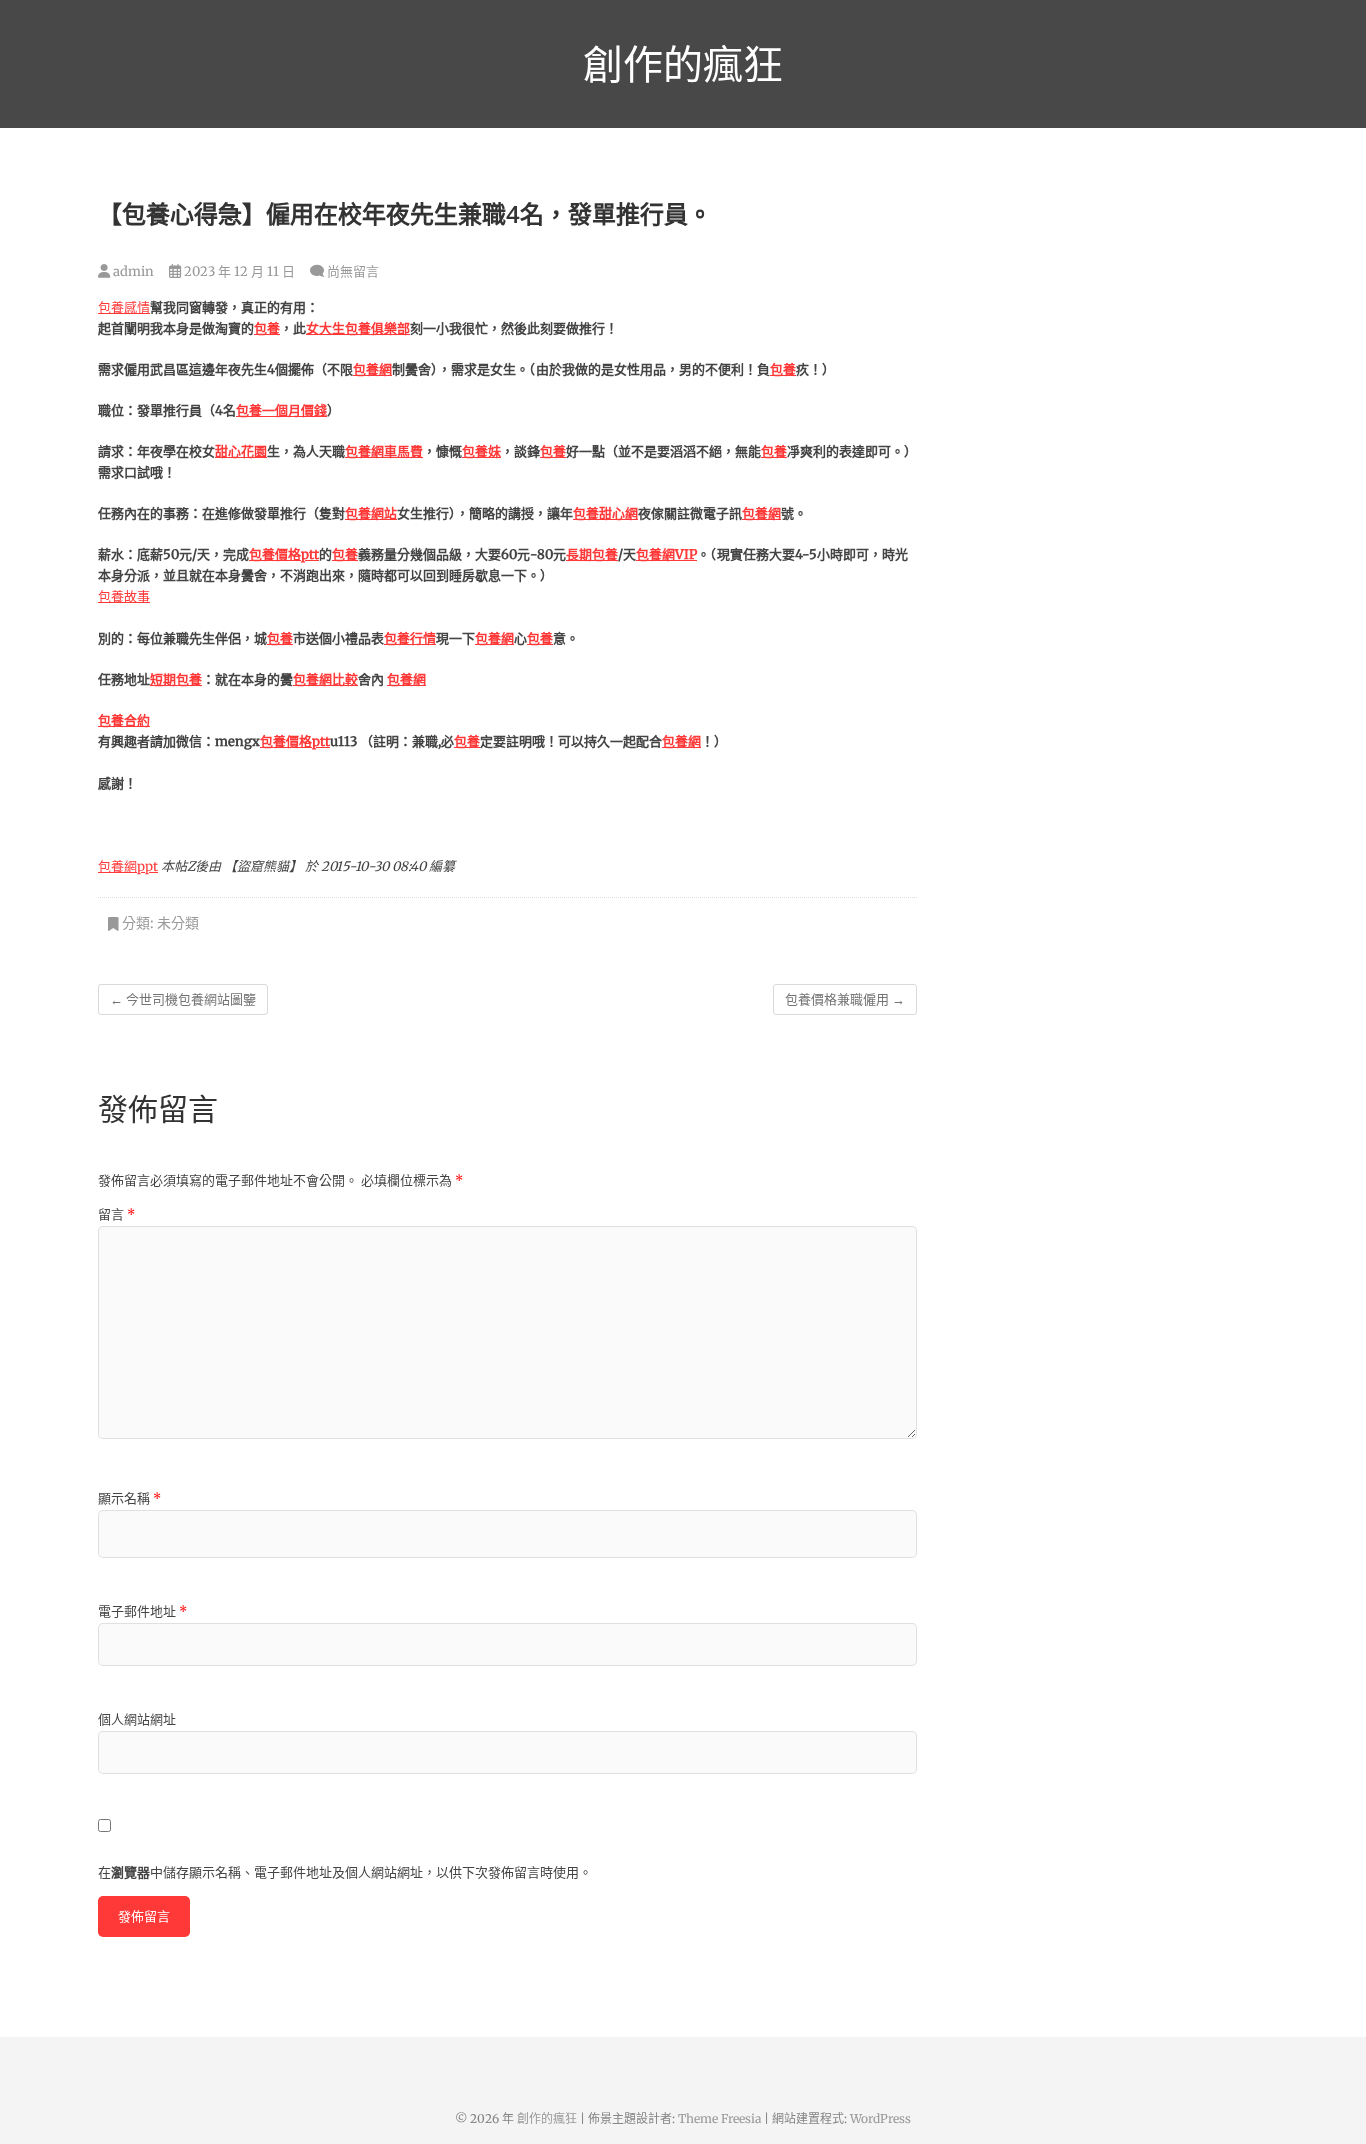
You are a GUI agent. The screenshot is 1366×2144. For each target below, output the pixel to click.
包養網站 (371, 513)
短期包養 (176, 679)
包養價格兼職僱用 (845, 999)
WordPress (880, 2118)
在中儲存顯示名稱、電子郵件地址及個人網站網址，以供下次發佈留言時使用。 (345, 1872)
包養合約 (124, 720)
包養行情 (410, 638)
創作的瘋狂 (683, 64)
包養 (267, 328)
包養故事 (124, 596)
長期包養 (592, 554)
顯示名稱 (129, 1498)
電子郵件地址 (142, 1611)
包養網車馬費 (384, 451)
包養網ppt (128, 866)
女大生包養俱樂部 (358, 328)
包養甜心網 (605, 513)
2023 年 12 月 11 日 (238, 271)
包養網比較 (325, 679)
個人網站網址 (137, 1719)
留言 (116, 1214)
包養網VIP (666, 554)
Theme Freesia (719, 2118)
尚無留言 (353, 271)
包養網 (372, 369)
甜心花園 (241, 451)
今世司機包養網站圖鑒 (183, 999)
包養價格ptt (284, 554)
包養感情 (124, 307)
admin (132, 271)
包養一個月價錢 (281, 410)
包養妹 (481, 451)
